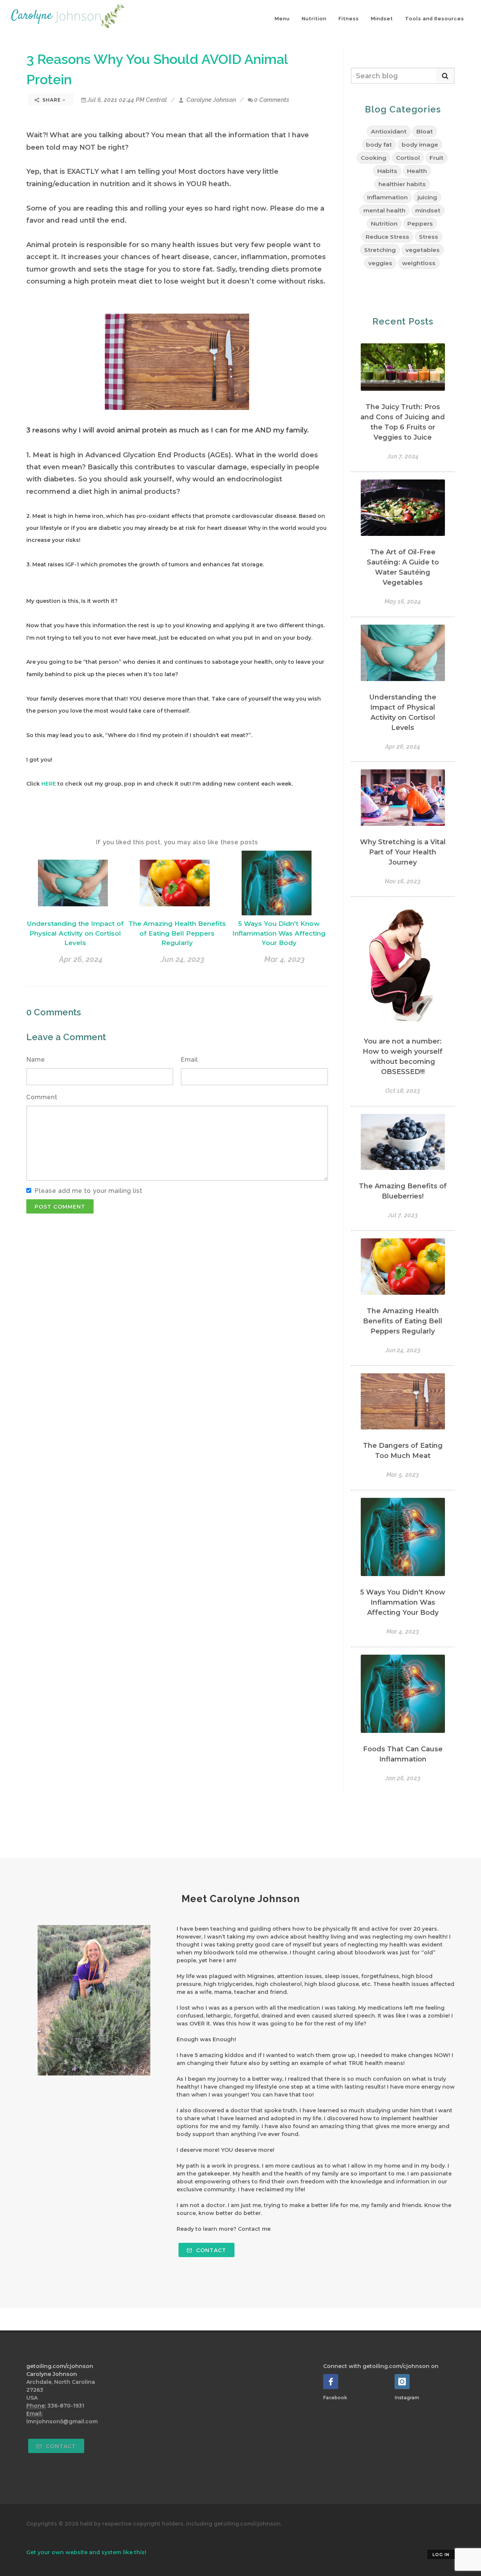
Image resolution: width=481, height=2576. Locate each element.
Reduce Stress (387, 237)
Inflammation (387, 197)
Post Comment (60, 1207)
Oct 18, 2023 (403, 1091)
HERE (49, 784)
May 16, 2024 (403, 602)
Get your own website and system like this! (86, 2552)
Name (36, 1060)
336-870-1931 (66, 2406)
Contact (210, 2250)
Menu (282, 19)
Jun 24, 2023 (183, 959)
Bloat (425, 131)
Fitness (349, 19)
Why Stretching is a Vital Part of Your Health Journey (403, 852)
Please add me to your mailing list (88, 1191)
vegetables (423, 250)
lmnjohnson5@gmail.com (62, 2421)
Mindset (382, 19)
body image (420, 145)
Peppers (420, 224)
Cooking (374, 158)
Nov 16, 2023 (403, 881)
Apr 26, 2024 (81, 959)
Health (417, 171)
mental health (384, 210)
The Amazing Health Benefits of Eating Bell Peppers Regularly (177, 933)
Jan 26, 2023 (403, 1778)
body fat (379, 145)
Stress (429, 237)
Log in (441, 2555)
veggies (380, 263)
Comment (42, 1097)
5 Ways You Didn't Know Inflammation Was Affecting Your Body (279, 933)
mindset (428, 210)
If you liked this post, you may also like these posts (177, 842)
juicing (427, 197)
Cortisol (408, 158)
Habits (387, 171)
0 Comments (272, 100)
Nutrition (314, 19)
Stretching (380, 250)
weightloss (419, 263)
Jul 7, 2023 (403, 1215)
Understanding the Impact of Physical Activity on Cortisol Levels (75, 933)
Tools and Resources (435, 19)
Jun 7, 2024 (403, 456)
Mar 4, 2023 (284, 959)
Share (52, 100)
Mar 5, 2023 (403, 1475)
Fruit (436, 158)
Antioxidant (389, 131)
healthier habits (402, 184)
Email (189, 1060)
